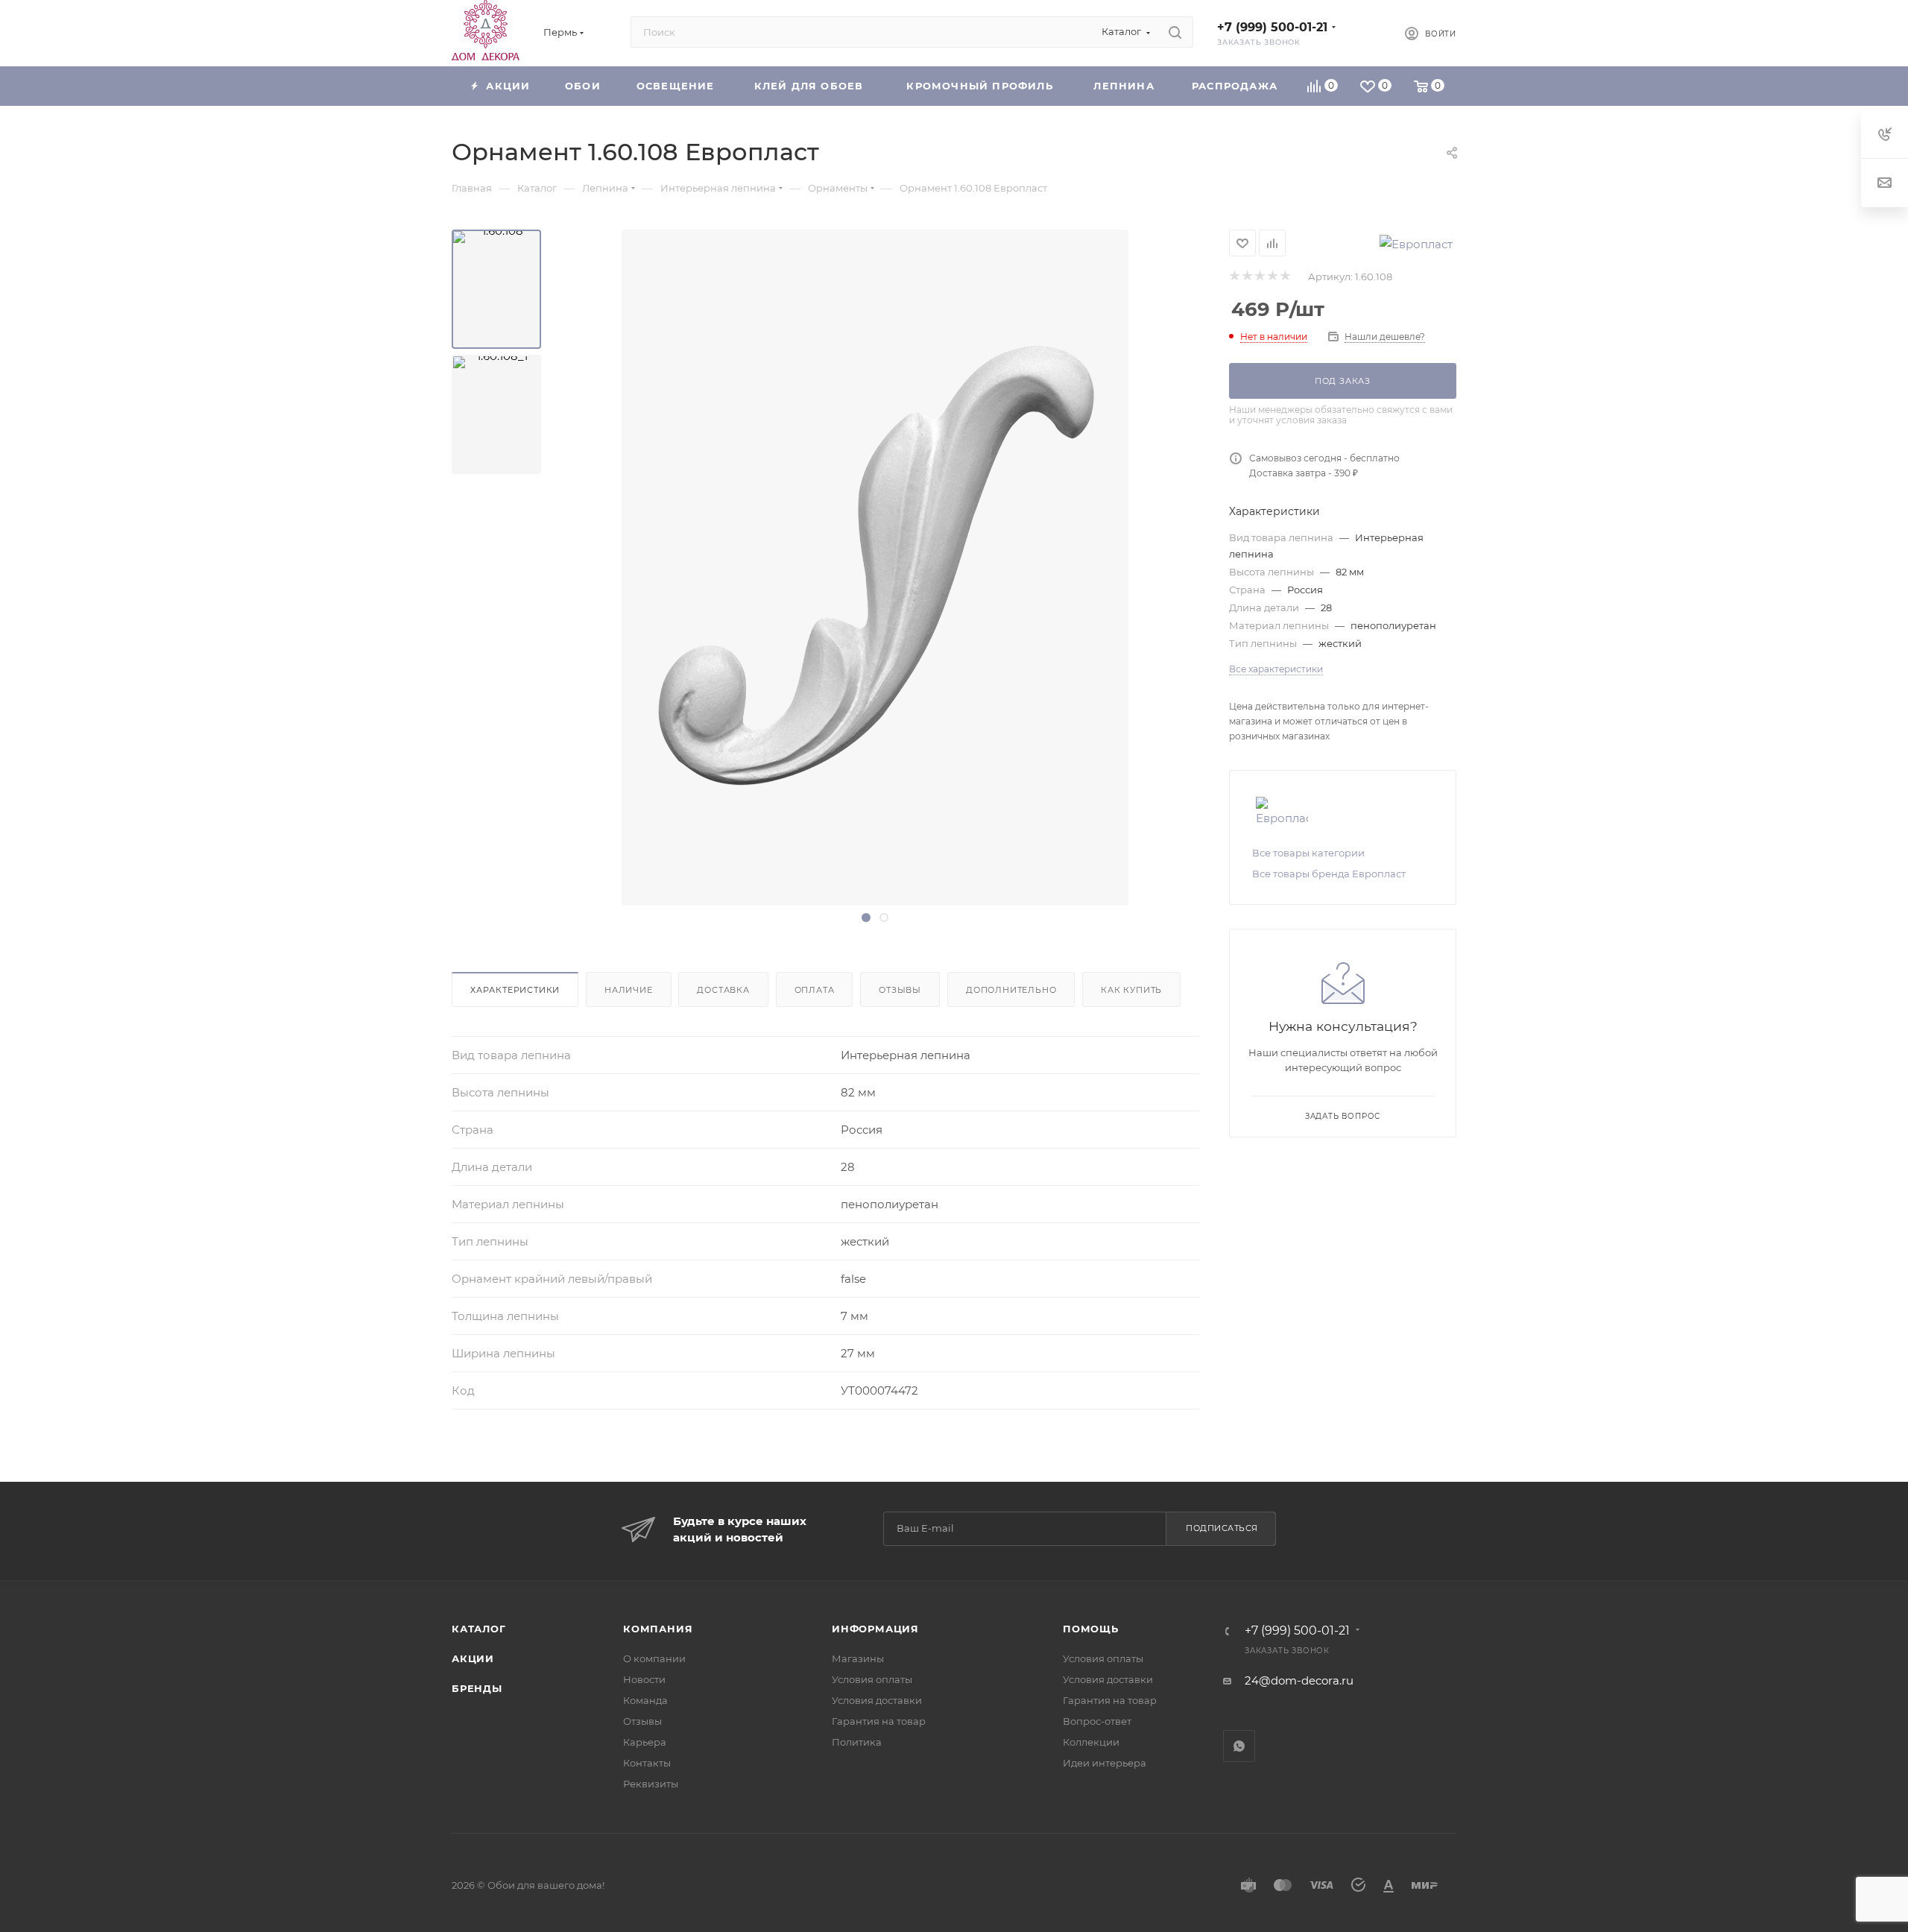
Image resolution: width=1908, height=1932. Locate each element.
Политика (857, 1742)
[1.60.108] (496, 289)
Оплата (815, 990)
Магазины (858, 1658)
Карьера (645, 1742)
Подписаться (1222, 1528)
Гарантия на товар (879, 1721)
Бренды (477, 1688)
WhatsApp (1239, 1746)
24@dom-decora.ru (1299, 1680)
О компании (654, 1658)
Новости (644, 1679)
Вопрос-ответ (1097, 1721)
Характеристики (515, 990)
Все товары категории (1308, 853)
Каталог (479, 1629)
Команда (645, 1700)
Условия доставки (877, 1700)
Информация (875, 1629)
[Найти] (1175, 32)
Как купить (1131, 990)
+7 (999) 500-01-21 (1272, 27)
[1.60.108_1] (496, 414)
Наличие (629, 990)
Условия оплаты (872, 1679)
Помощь (1091, 1629)
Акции (473, 1658)
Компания (658, 1629)
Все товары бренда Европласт (1329, 874)
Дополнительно (1011, 990)
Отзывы (900, 990)
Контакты (647, 1763)
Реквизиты (651, 1784)
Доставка (723, 990)
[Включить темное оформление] (1368, 32)
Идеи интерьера (1105, 1763)
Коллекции (1091, 1742)
